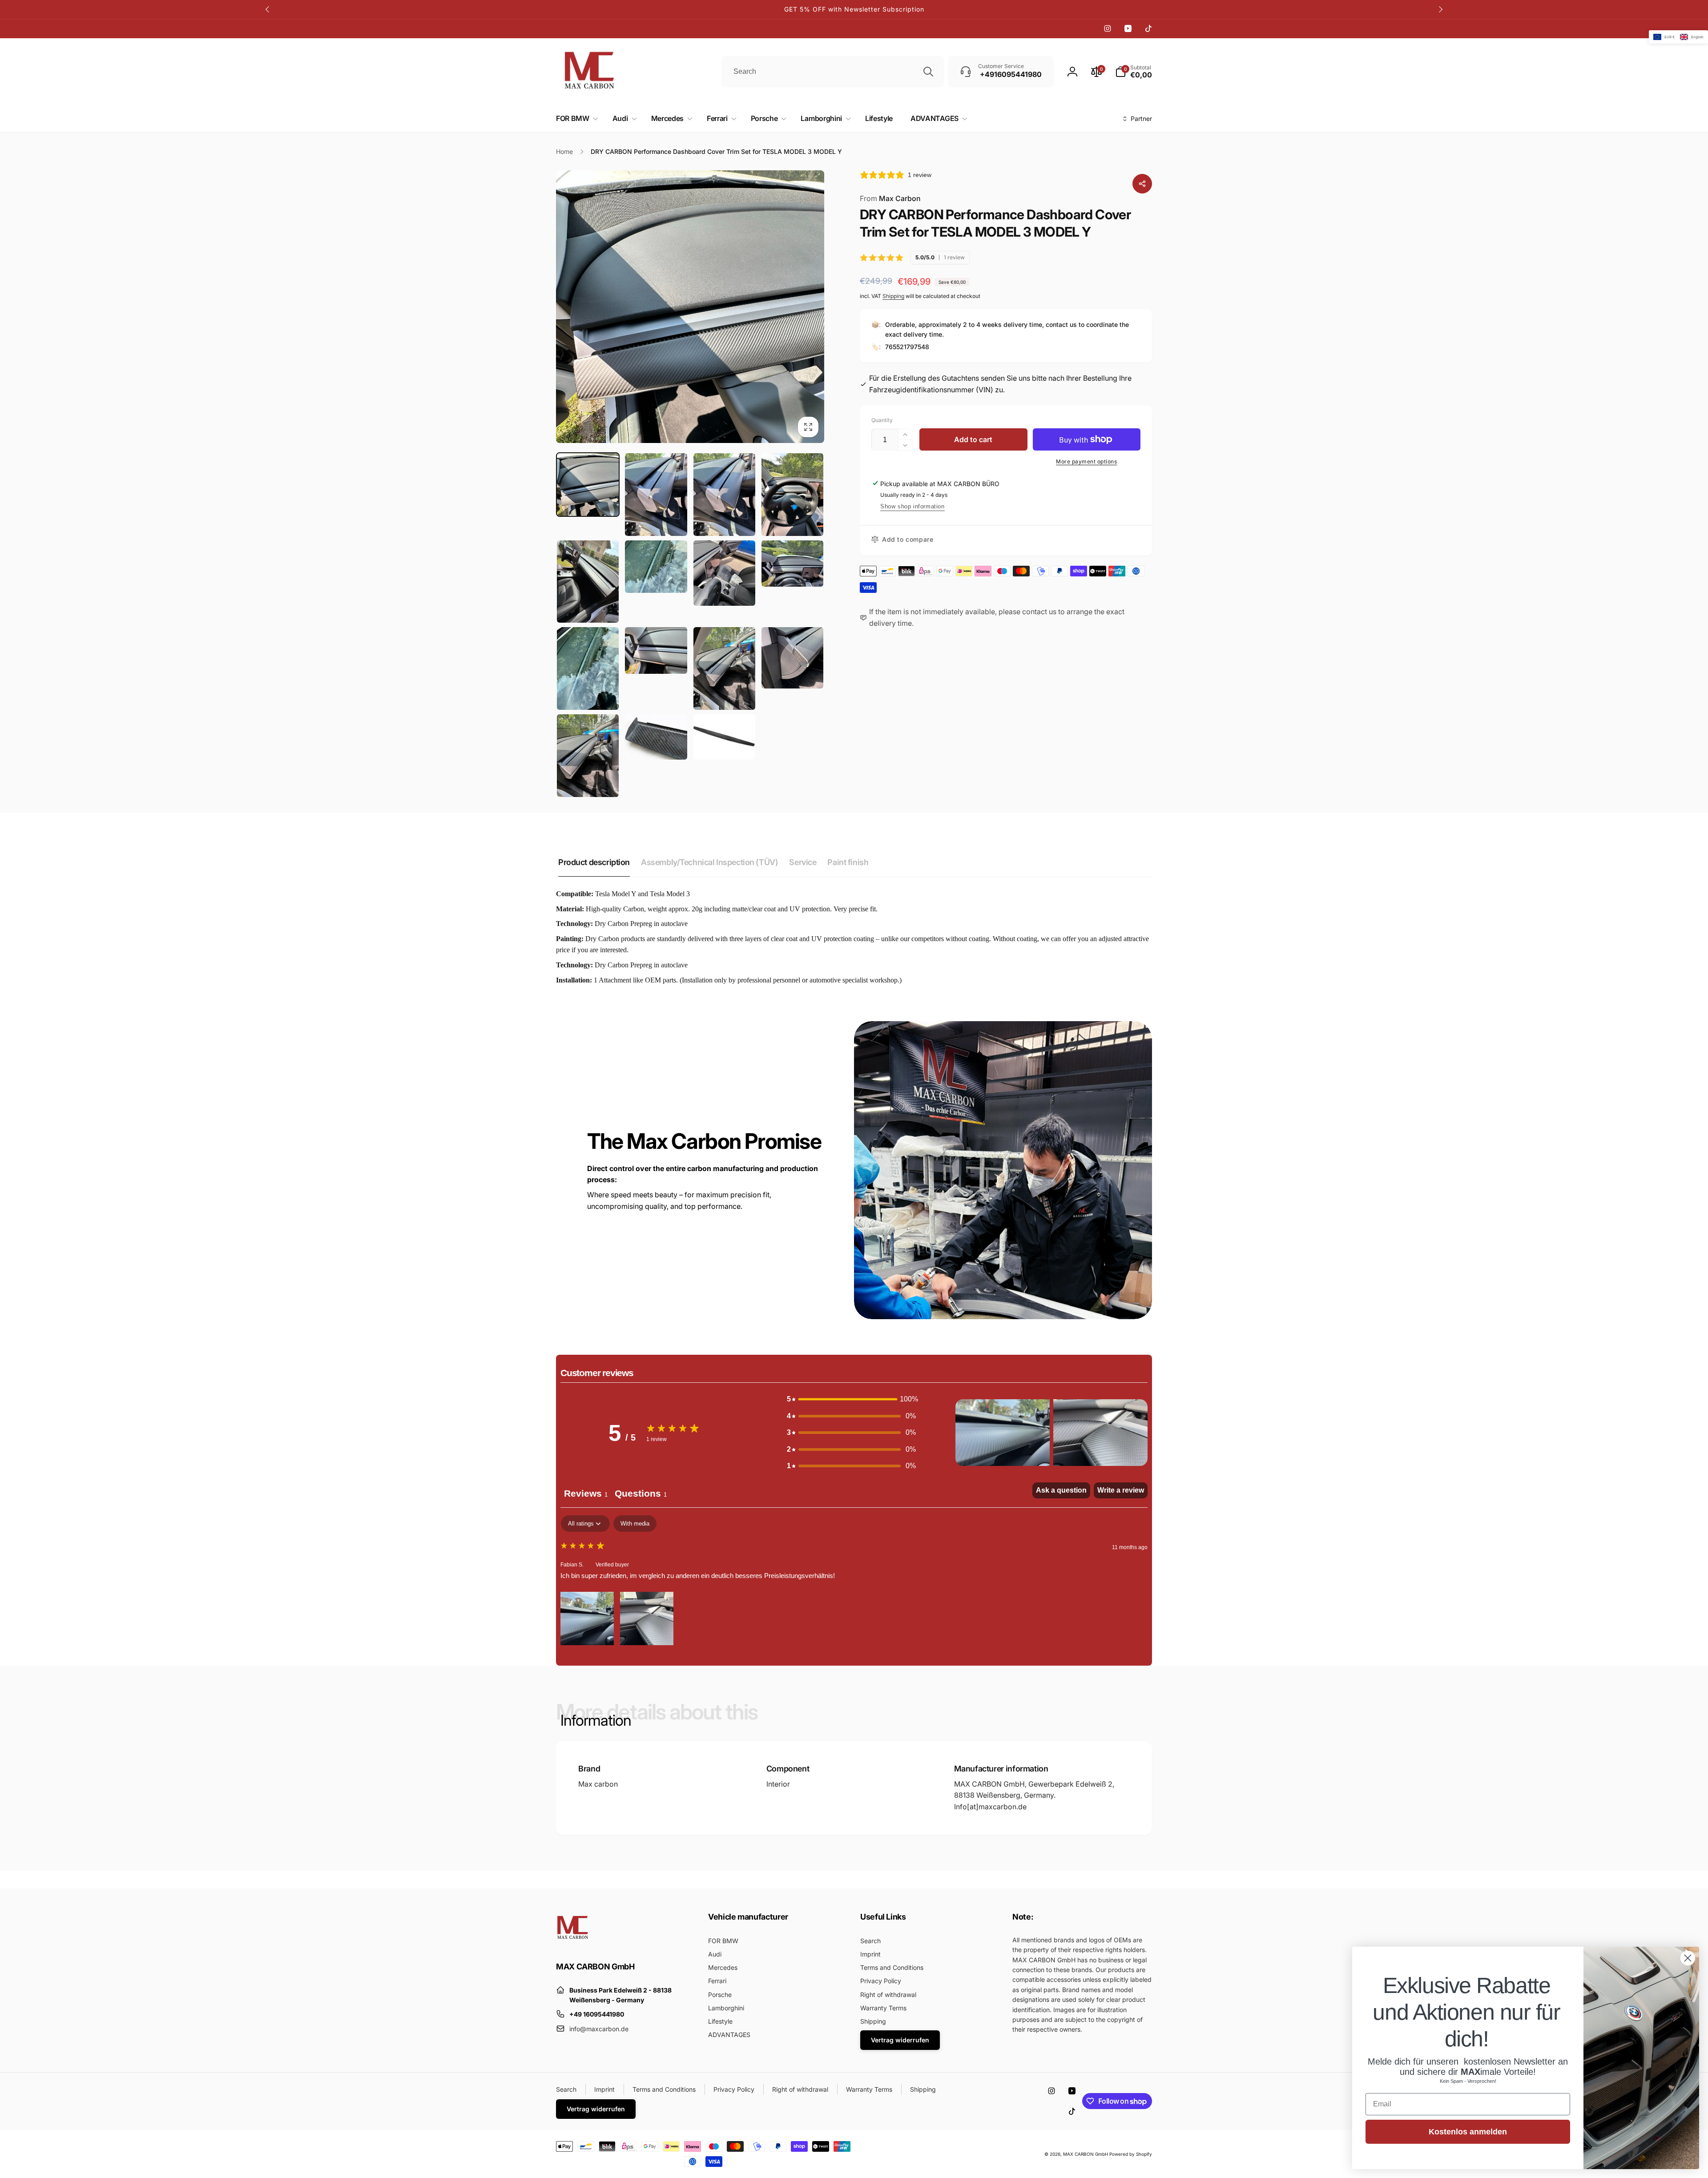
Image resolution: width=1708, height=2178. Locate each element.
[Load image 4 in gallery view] (792, 495)
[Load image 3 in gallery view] (724, 495)
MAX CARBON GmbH (1086, 2154)
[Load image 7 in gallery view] (724, 573)
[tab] (641, 1495)
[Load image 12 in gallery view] (792, 658)
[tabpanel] (854, 1581)
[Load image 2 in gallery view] (656, 495)
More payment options (1086, 461)
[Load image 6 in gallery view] (656, 567)
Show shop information (912, 506)
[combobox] (833, 72)
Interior (778, 1784)
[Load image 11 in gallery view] (724, 668)
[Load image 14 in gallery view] (656, 737)
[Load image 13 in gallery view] (588, 756)
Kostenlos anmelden (1468, 2132)
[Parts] (1142, 184)
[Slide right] (1440, 9)
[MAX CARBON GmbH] (573, 1942)
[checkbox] (635, 1524)
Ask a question (1061, 1490)
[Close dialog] (1688, 1958)
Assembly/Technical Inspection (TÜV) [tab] (709, 862)
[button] (575, 119)
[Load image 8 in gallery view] (792, 564)
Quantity (882, 420)
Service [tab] (803, 862)
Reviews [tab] (586, 1494)
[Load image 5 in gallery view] (588, 582)
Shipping (893, 296)
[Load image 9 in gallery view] (588, 668)
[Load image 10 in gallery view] (656, 650)
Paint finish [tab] (848, 862)
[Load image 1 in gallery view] (588, 485)
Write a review (1121, 1490)
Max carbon (598, 1784)
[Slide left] (268, 9)
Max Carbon (890, 198)
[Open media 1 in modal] (690, 307)
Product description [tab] (594, 862)
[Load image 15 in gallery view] (724, 737)
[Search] (928, 72)
